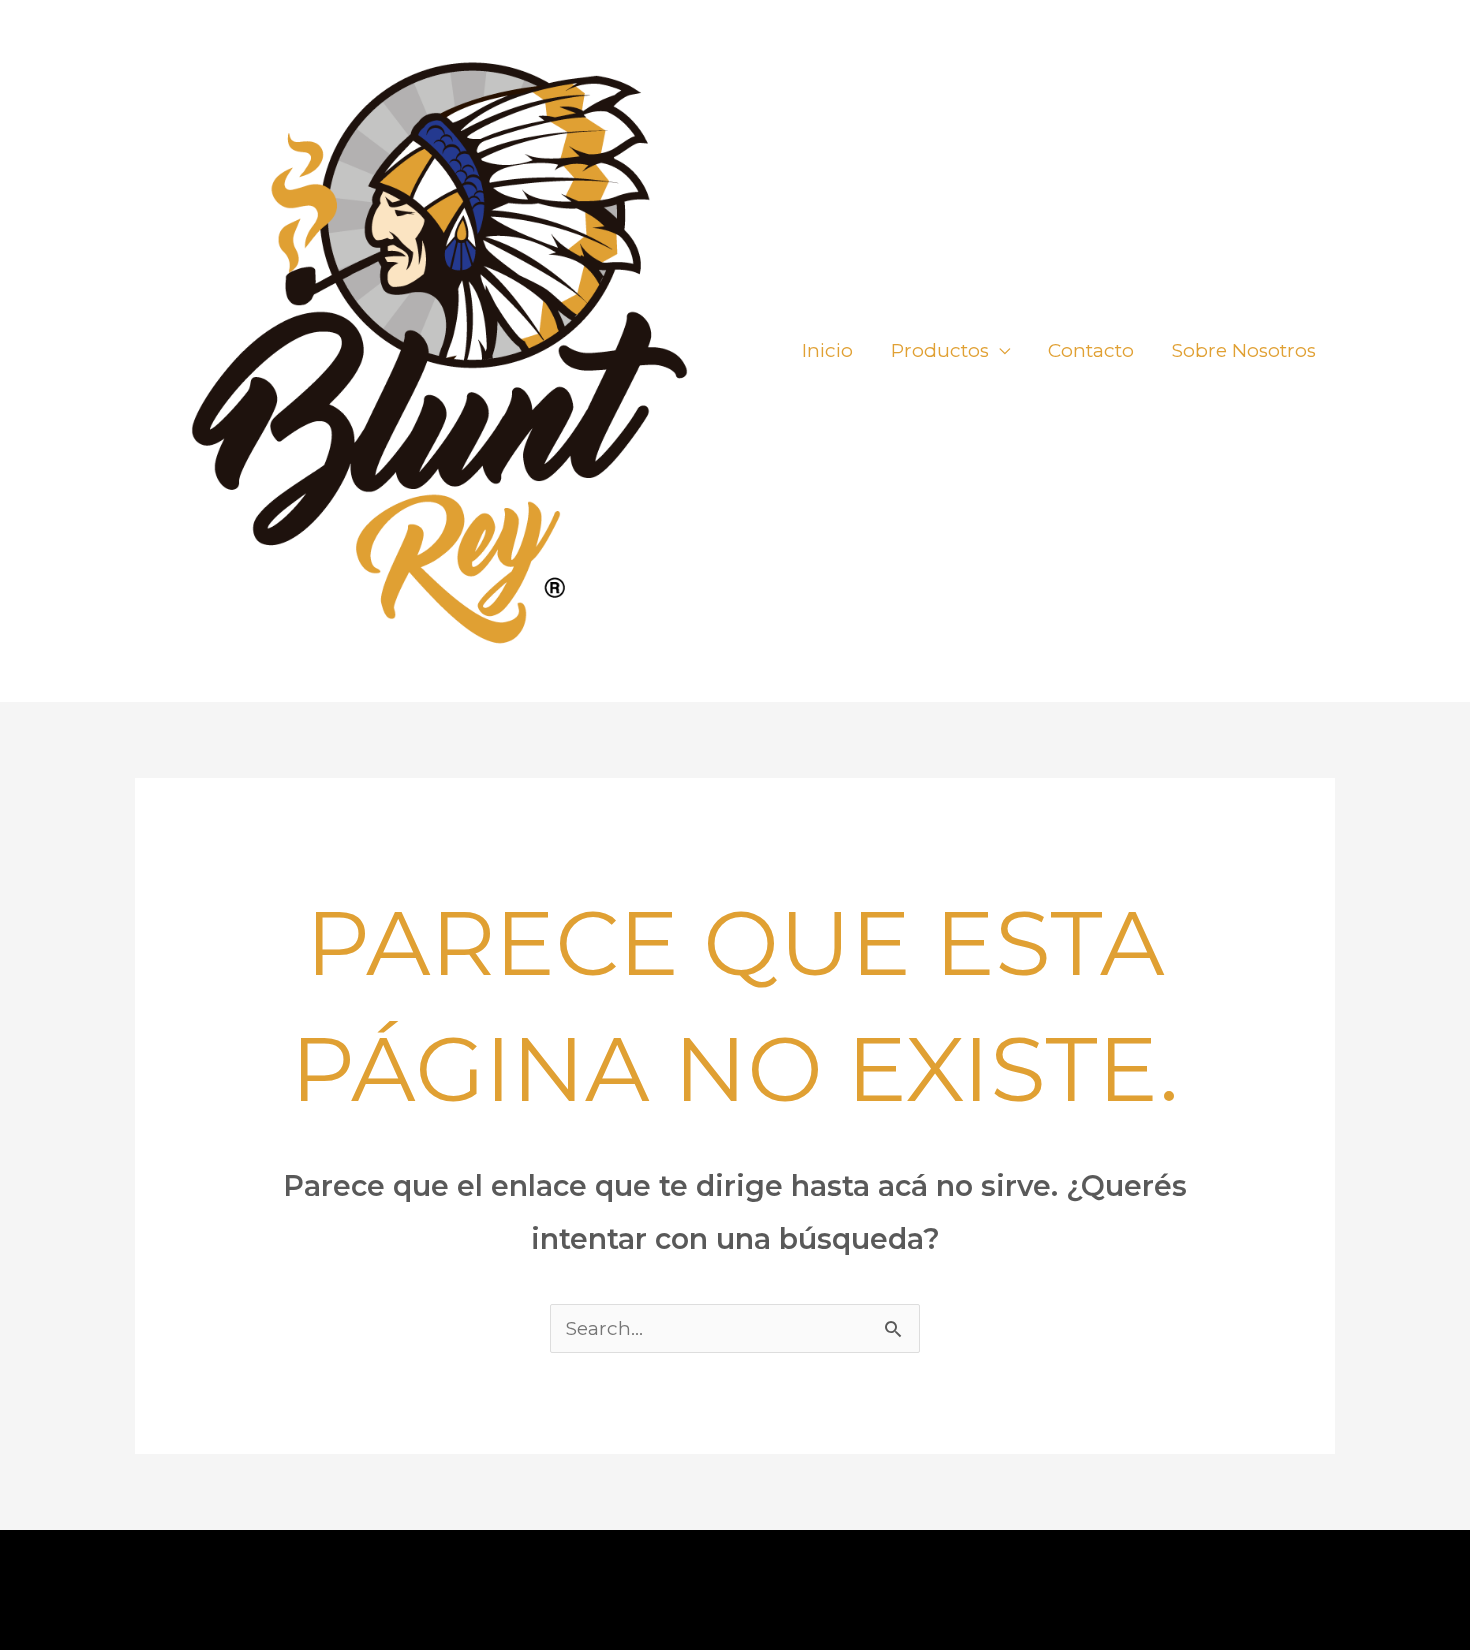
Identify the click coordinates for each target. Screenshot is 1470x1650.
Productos (940, 350)
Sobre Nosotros (1244, 350)
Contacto (1091, 350)
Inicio (827, 350)
